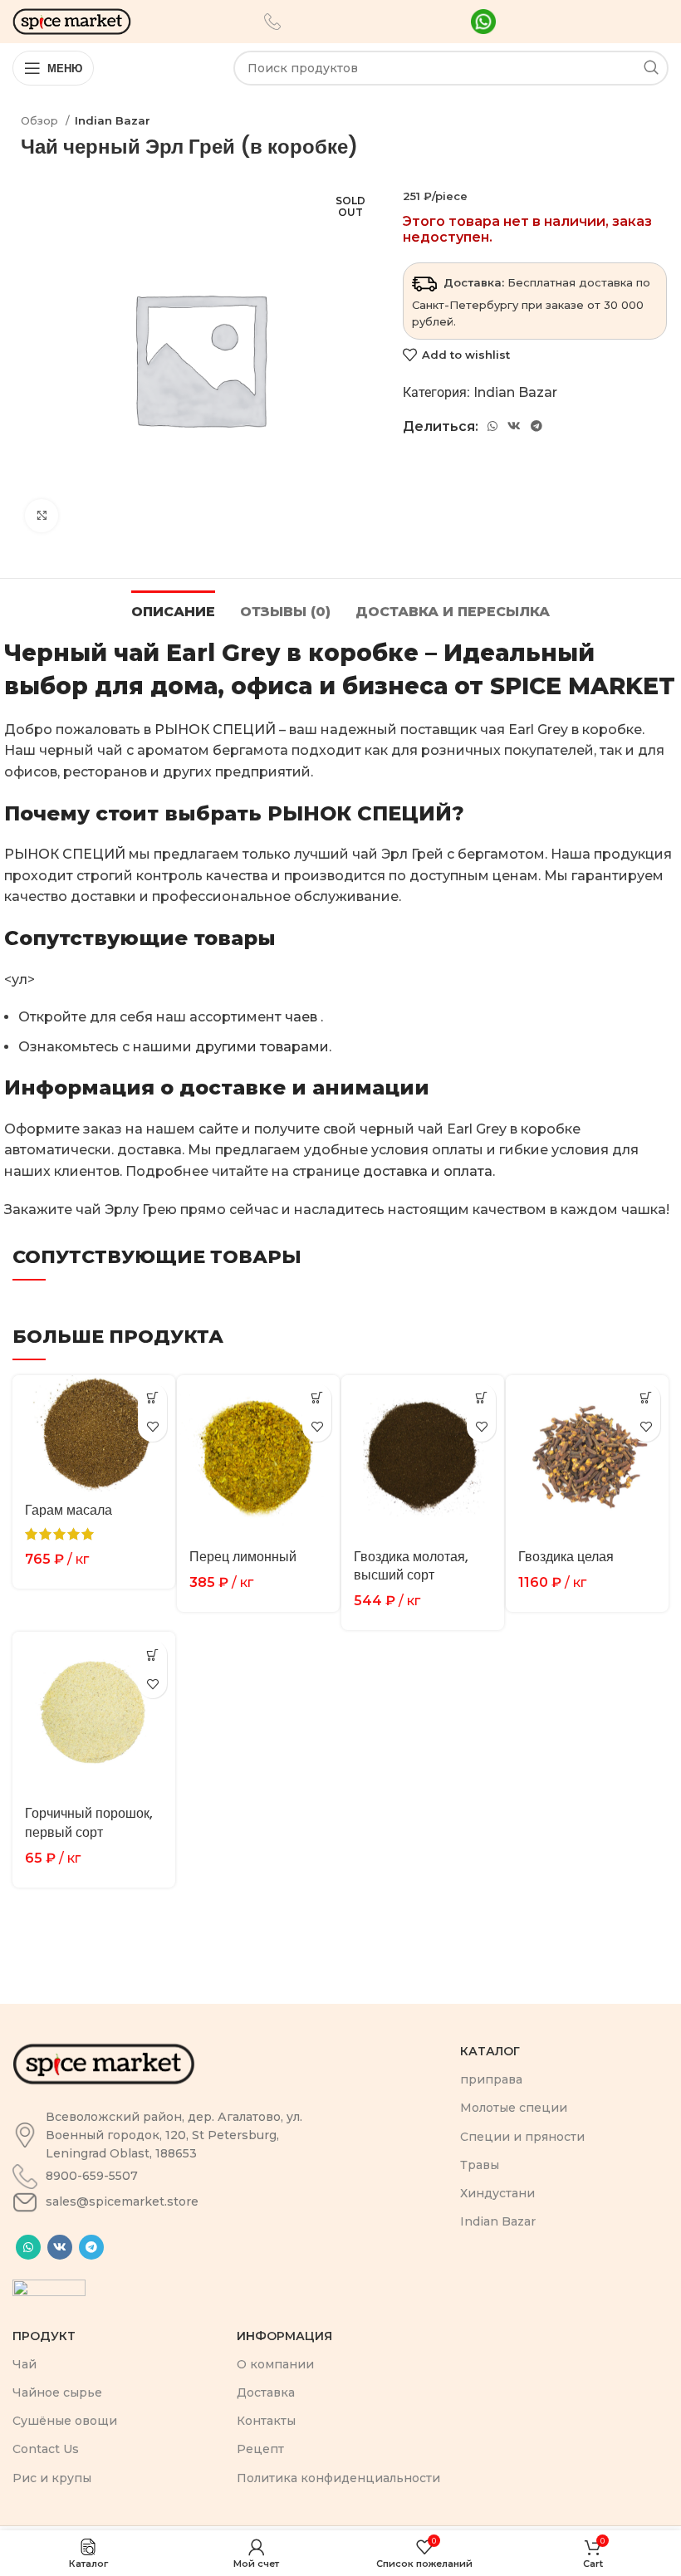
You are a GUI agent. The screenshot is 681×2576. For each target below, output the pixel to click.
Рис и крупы (52, 2478)
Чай (24, 2364)
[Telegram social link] (536, 426)
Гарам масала (69, 1510)
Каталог (490, 2051)
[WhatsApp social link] (492, 426)
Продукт (44, 2336)
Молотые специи (514, 2108)
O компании (275, 2364)
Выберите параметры (152, 1398)
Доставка (266, 2392)
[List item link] (172, 2135)
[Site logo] (72, 20)
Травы (480, 2165)
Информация (284, 2336)
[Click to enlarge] (42, 516)
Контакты (266, 2421)
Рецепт (260, 2449)
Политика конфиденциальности (338, 2478)
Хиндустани (497, 2193)
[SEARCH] (651, 68)
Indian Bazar (113, 120)
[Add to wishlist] (152, 1427)
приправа (491, 2079)
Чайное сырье (57, 2392)
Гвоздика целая (566, 1557)
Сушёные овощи (65, 2421)
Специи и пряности (522, 2137)
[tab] (173, 610)
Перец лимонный (243, 1557)
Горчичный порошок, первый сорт (89, 1822)
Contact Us (46, 2449)
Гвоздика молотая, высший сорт (411, 1566)
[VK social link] (514, 426)
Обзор (41, 120)
